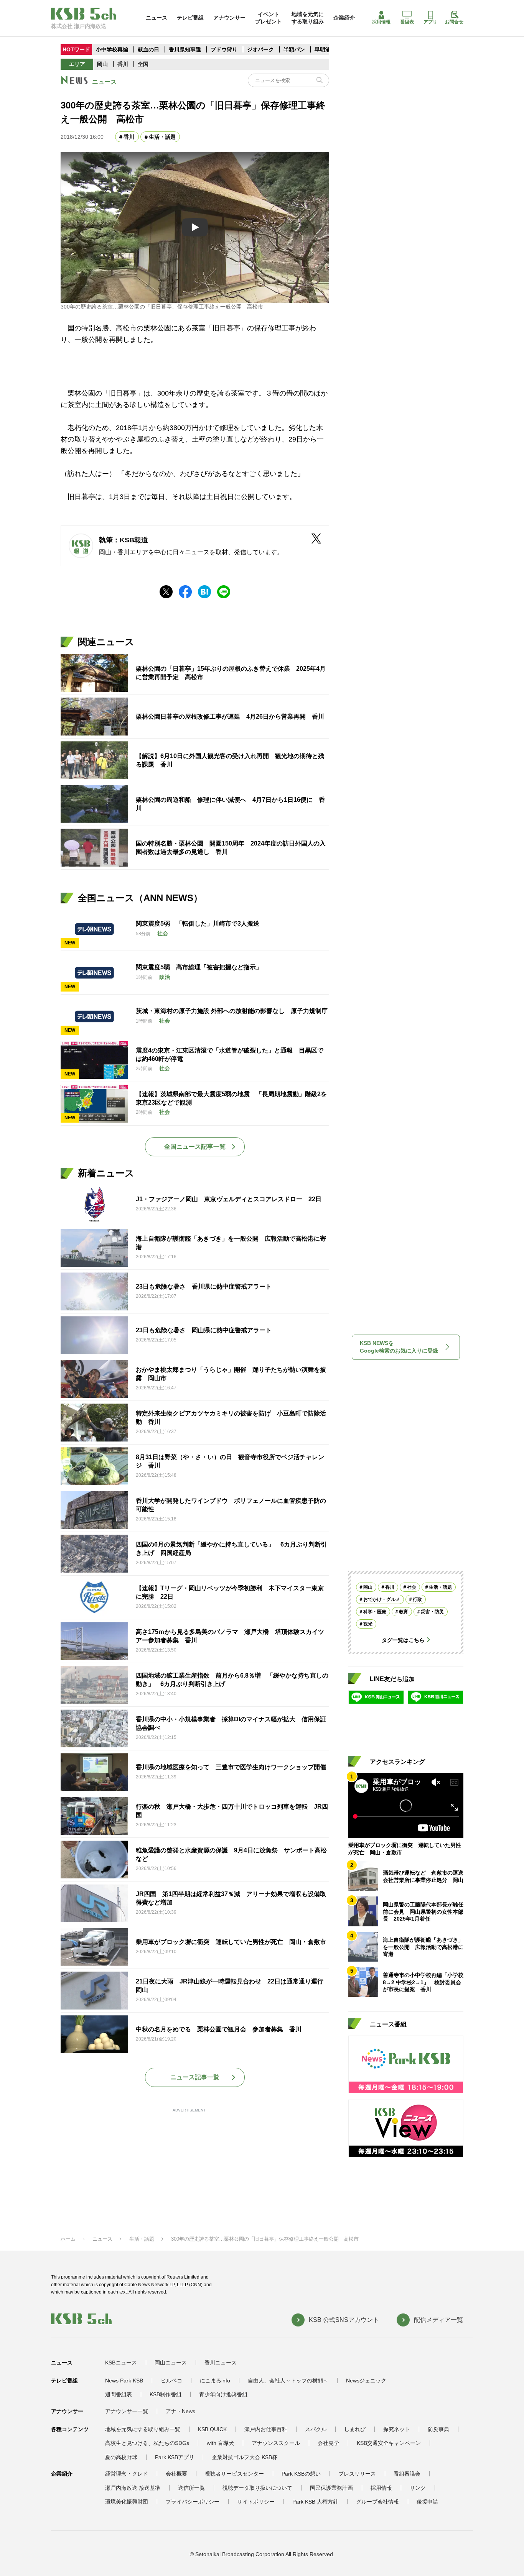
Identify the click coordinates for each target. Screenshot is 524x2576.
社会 (412, 1587)
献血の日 (149, 49)
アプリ (430, 22)
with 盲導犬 (220, 2443)
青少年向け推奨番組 (223, 2394)
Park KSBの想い (301, 2474)
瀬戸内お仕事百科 (266, 2429)
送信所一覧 (191, 2488)
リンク (418, 2488)
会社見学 (328, 2443)
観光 (368, 1624)
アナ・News (180, 2411)
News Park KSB (124, 2381)
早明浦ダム (328, 49)
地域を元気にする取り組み (308, 18)
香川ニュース (221, 2363)
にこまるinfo (215, 2381)
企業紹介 (344, 18)
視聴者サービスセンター (234, 2474)
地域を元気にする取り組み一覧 (143, 2429)
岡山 (102, 64)
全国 (143, 64)
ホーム (68, 2239)
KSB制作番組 (166, 2394)
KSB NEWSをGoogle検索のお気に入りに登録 (399, 1347)
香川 (123, 64)
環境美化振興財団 (127, 2502)
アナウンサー (229, 18)
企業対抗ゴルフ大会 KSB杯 (245, 2457)
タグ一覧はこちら (403, 1640)
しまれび (355, 2429)
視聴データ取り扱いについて (257, 2488)
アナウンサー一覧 (127, 2411)
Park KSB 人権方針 (315, 2502)
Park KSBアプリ (175, 2457)
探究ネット (397, 2429)
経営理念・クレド (127, 2474)
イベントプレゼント (269, 18)
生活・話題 (162, 137)
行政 (417, 1599)
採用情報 (381, 22)
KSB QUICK (212, 2429)
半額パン (294, 49)
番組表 (407, 22)
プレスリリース (357, 2474)
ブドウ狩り (224, 49)
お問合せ (454, 22)
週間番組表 (119, 2394)
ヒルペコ (171, 2381)
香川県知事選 (186, 49)
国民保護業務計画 (331, 2488)
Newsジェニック (366, 2381)
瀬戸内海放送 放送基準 (133, 2488)
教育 (404, 1611)
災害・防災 (432, 1611)
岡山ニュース (171, 2363)
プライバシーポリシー (193, 2502)
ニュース (157, 18)
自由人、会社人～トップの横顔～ (288, 2381)
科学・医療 (375, 1611)
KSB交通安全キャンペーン (389, 2443)
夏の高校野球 (121, 2457)
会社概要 (176, 2474)
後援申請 (427, 2502)
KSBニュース (121, 2363)
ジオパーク (260, 49)
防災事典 (438, 2429)
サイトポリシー (256, 2502)
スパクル (316, 2429)
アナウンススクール (276, 2443)
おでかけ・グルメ (382, 1599)
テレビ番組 (190, 18)
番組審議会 (407, 2474)
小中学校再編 (112, 49)
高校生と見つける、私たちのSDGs (147, 2443)
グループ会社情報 (377, 2502)
